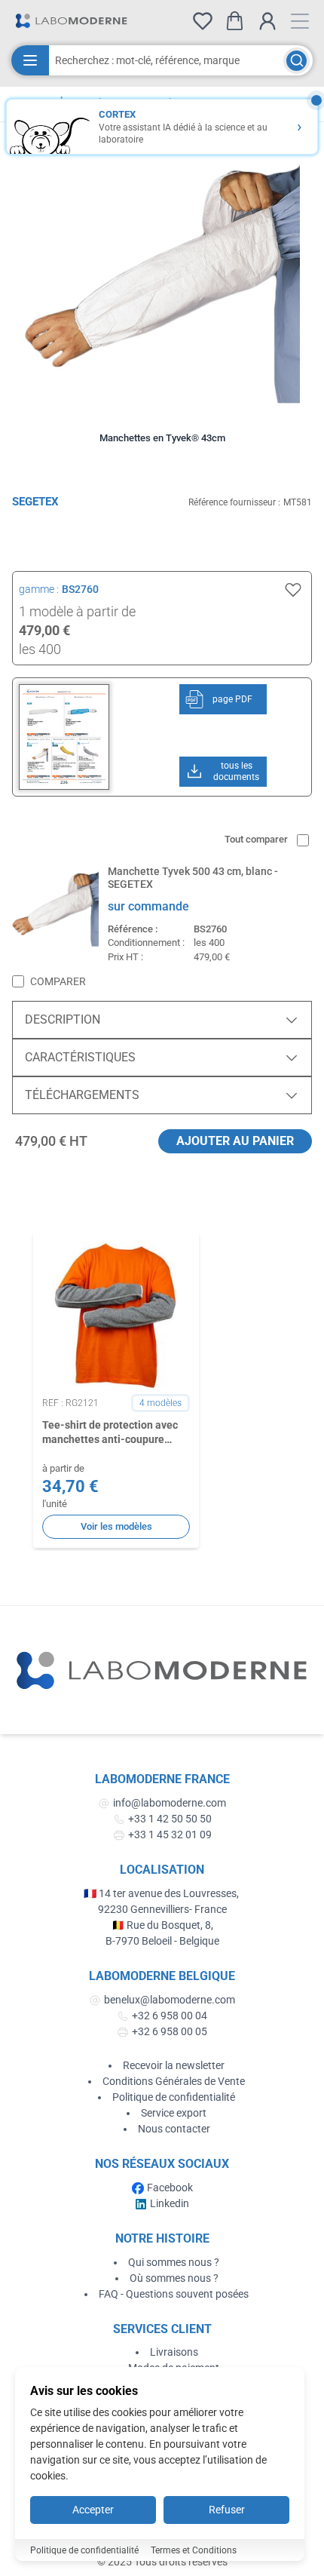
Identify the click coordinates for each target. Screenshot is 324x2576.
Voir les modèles (116, 1526)
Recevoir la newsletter (174, 2065)
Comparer (58, 981)
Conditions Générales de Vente (174, 2081)
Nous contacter (174, 2129)
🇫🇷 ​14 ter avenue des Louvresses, (162, 1893)
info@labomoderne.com (170, 1803)
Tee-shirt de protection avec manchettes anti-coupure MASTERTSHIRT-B (110, 1433)
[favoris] (203, 21)
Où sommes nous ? (174, 2278)
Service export (174, 2113)
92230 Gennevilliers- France (162, 1909)
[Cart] (235, 21)
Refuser (227, 2510)
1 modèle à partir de (77, 611)
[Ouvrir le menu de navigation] (300, 21)
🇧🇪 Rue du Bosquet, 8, (162, 1925)
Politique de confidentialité (174, 2097)
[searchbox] (166, 60)
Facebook (170, 2188)
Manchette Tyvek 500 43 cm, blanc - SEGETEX (193, 878)
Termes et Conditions (194, 2550)
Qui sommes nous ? (174, 2262)
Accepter (93, 2510)
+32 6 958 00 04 (170, 2016)
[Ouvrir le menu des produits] (30, 60)
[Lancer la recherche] (296, 61)
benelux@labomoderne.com (170, 2000)
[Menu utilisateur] (267, 21)
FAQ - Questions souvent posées (174, 2294)
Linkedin (170, 2203)
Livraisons (174, 2352)
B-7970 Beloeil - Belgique (162, 1941)
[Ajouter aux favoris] (293, 590)
